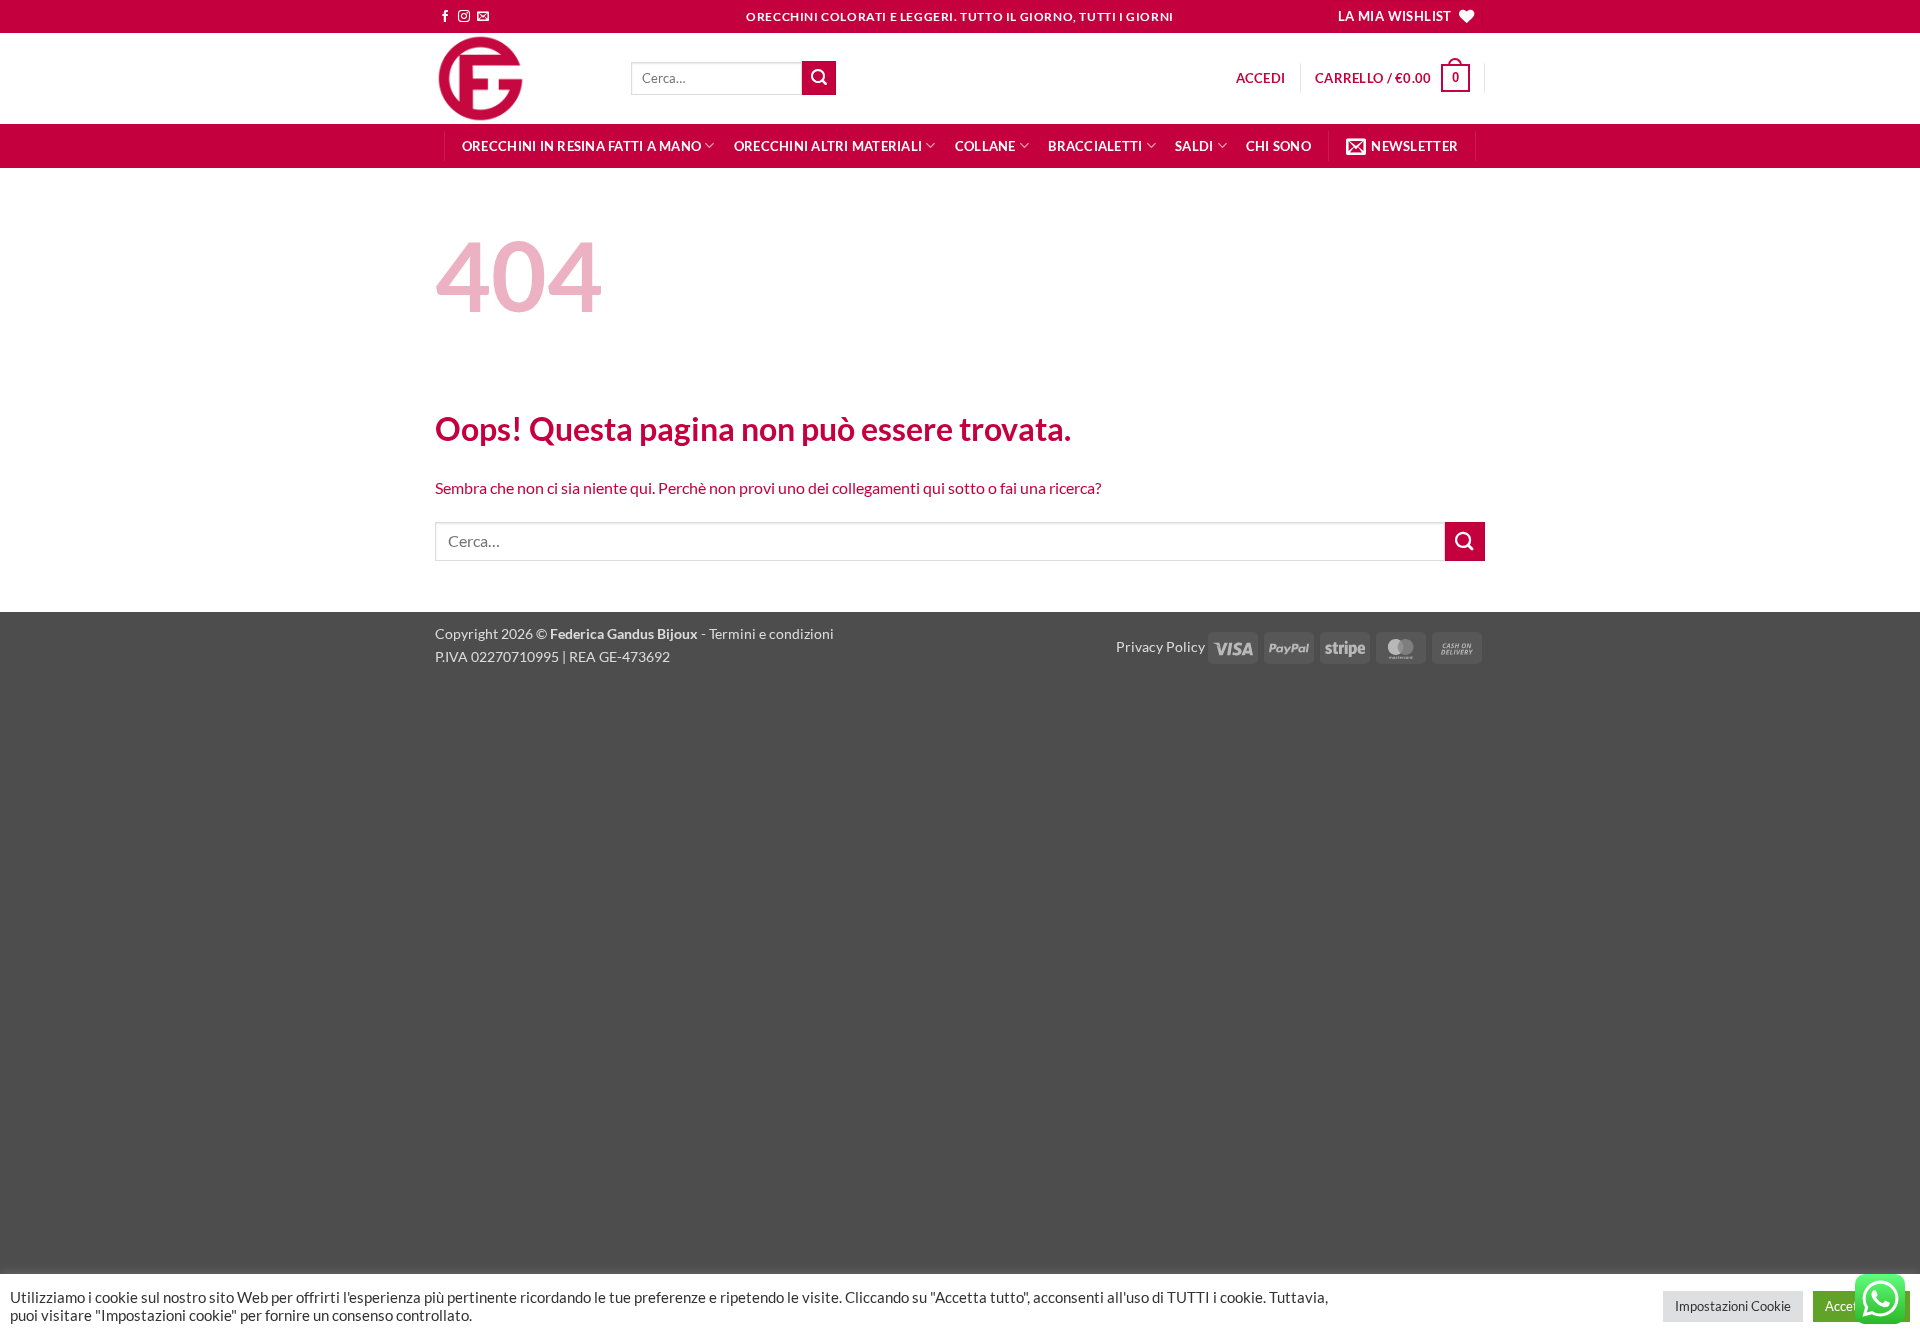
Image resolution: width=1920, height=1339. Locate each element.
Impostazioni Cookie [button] (1733, 1306)
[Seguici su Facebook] (445, 17)
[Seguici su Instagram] (464, 17)
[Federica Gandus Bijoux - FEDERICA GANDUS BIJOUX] (518, 78)
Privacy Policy (1160, 646)
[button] (1261, 78)
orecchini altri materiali (828, 146)
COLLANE (985, 146)
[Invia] (819, 78)
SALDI (1194, 146)
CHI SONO (1278, 146)
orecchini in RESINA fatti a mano (581, 146)
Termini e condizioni (771, 633)
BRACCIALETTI (1095, 146)
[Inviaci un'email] (483, 17)
